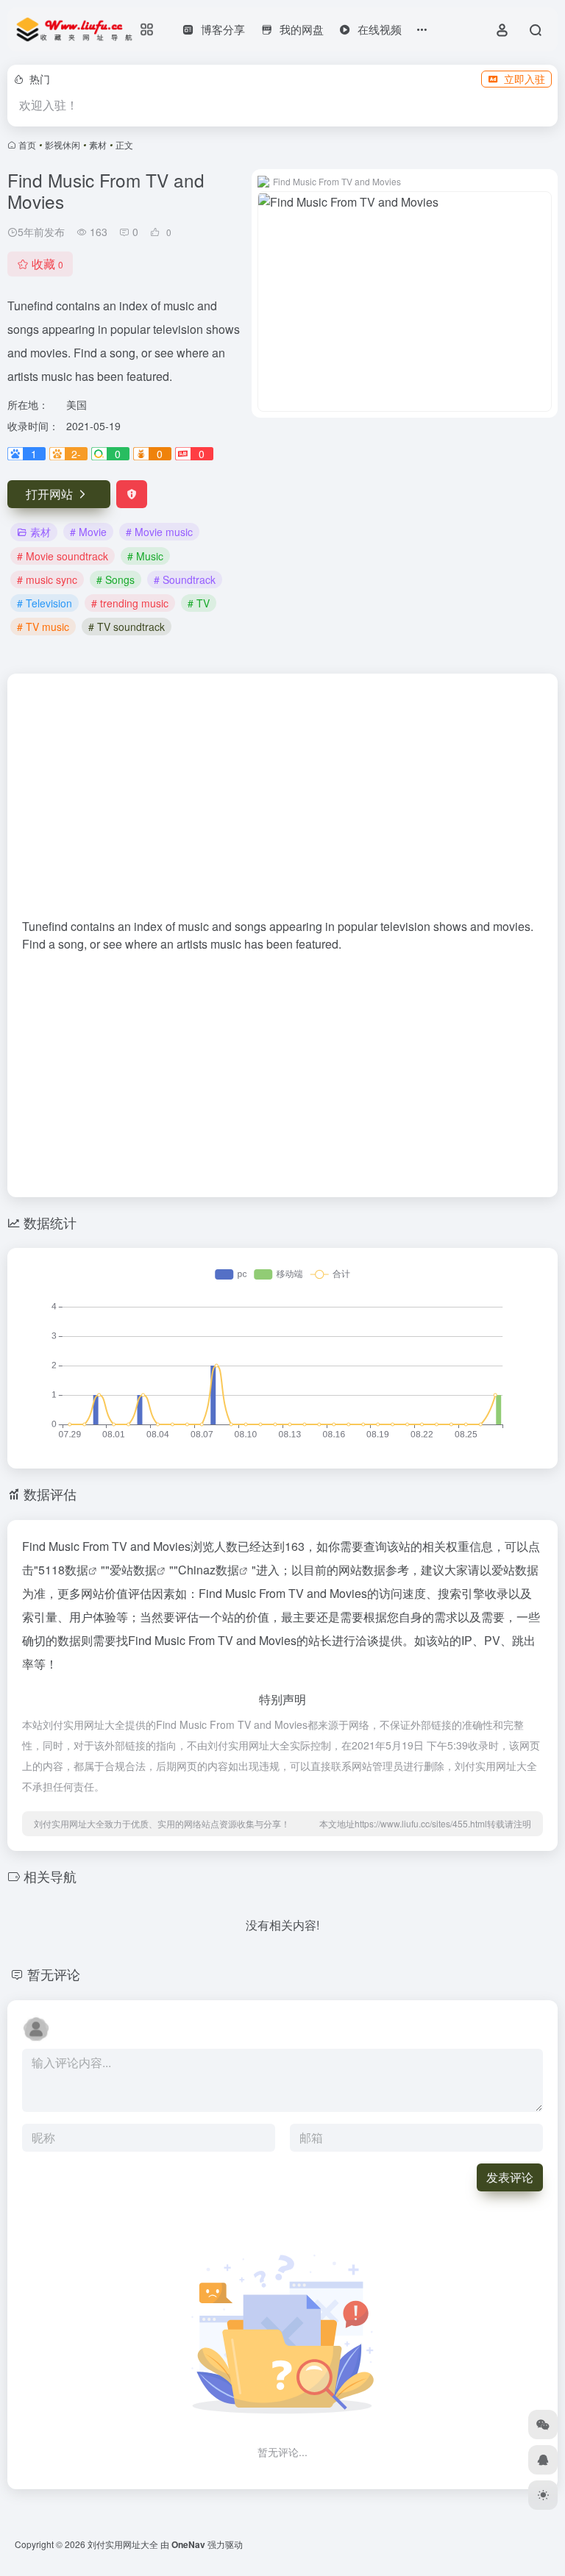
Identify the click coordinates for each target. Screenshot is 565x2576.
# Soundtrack (185, 579)
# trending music (130, 603)
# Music (145, 556)
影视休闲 (63, 145)
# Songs (116, 579)
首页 (27, 145)
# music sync (47, 579)
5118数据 (63, 1570)
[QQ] (543, 2460)
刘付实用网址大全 (123, 2544)
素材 (98, 145)
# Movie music (159, 532)
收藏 (47, 264)
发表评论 (510, 2177)
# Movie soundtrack (63, 556)
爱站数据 (133, 1570)
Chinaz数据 (209, 1570)
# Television (45, 603)
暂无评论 (54, 1974)
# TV (199, 603)
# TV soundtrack (127, 627)
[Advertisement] (282, 803)
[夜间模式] (543, 2495)
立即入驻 (525, 79)
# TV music (43, 627)
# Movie (88, 532)
